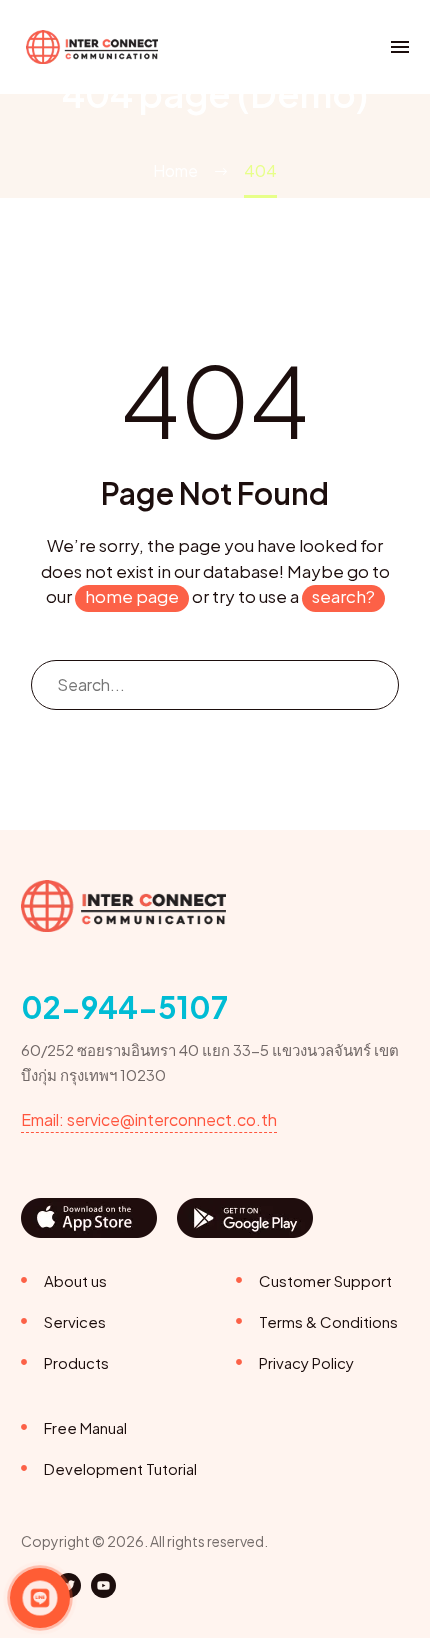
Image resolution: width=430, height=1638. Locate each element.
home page (132, 596)
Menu (400, 47)
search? (343, 596)
